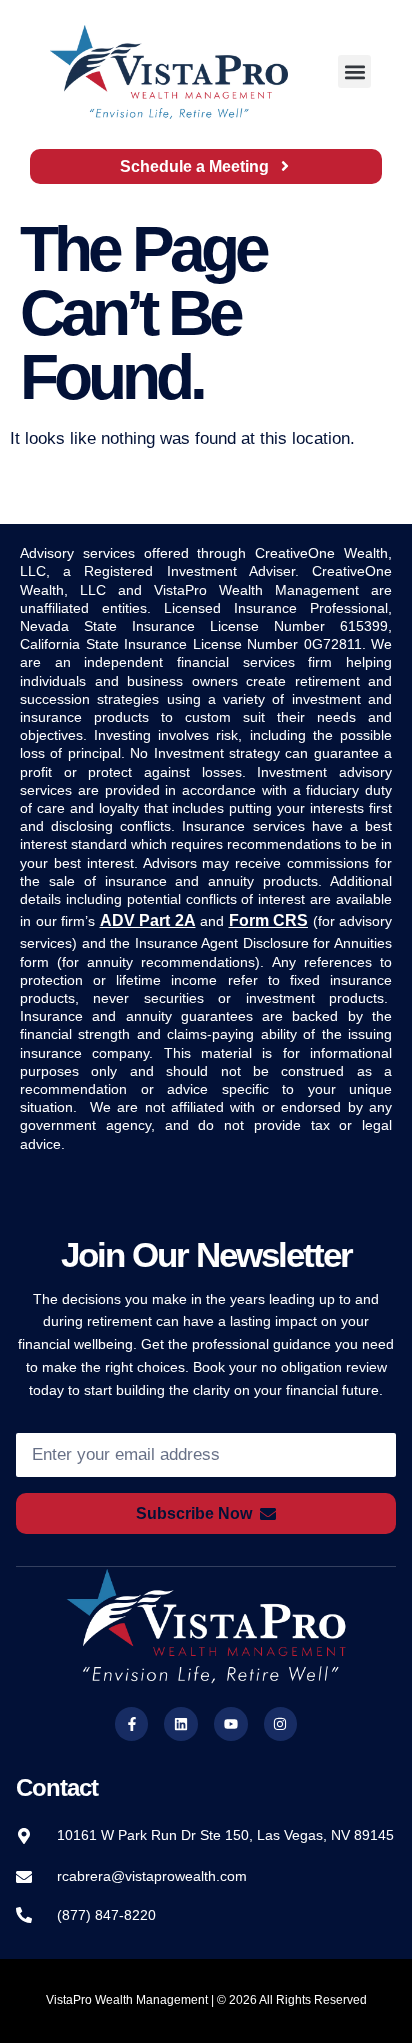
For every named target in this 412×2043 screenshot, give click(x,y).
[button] (354, 71)
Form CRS (269, 920)
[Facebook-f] (132, 1724)
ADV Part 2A (148, 920)
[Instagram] (281, 1724)
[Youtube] (231, 1724)
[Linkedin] (181, 1724)
